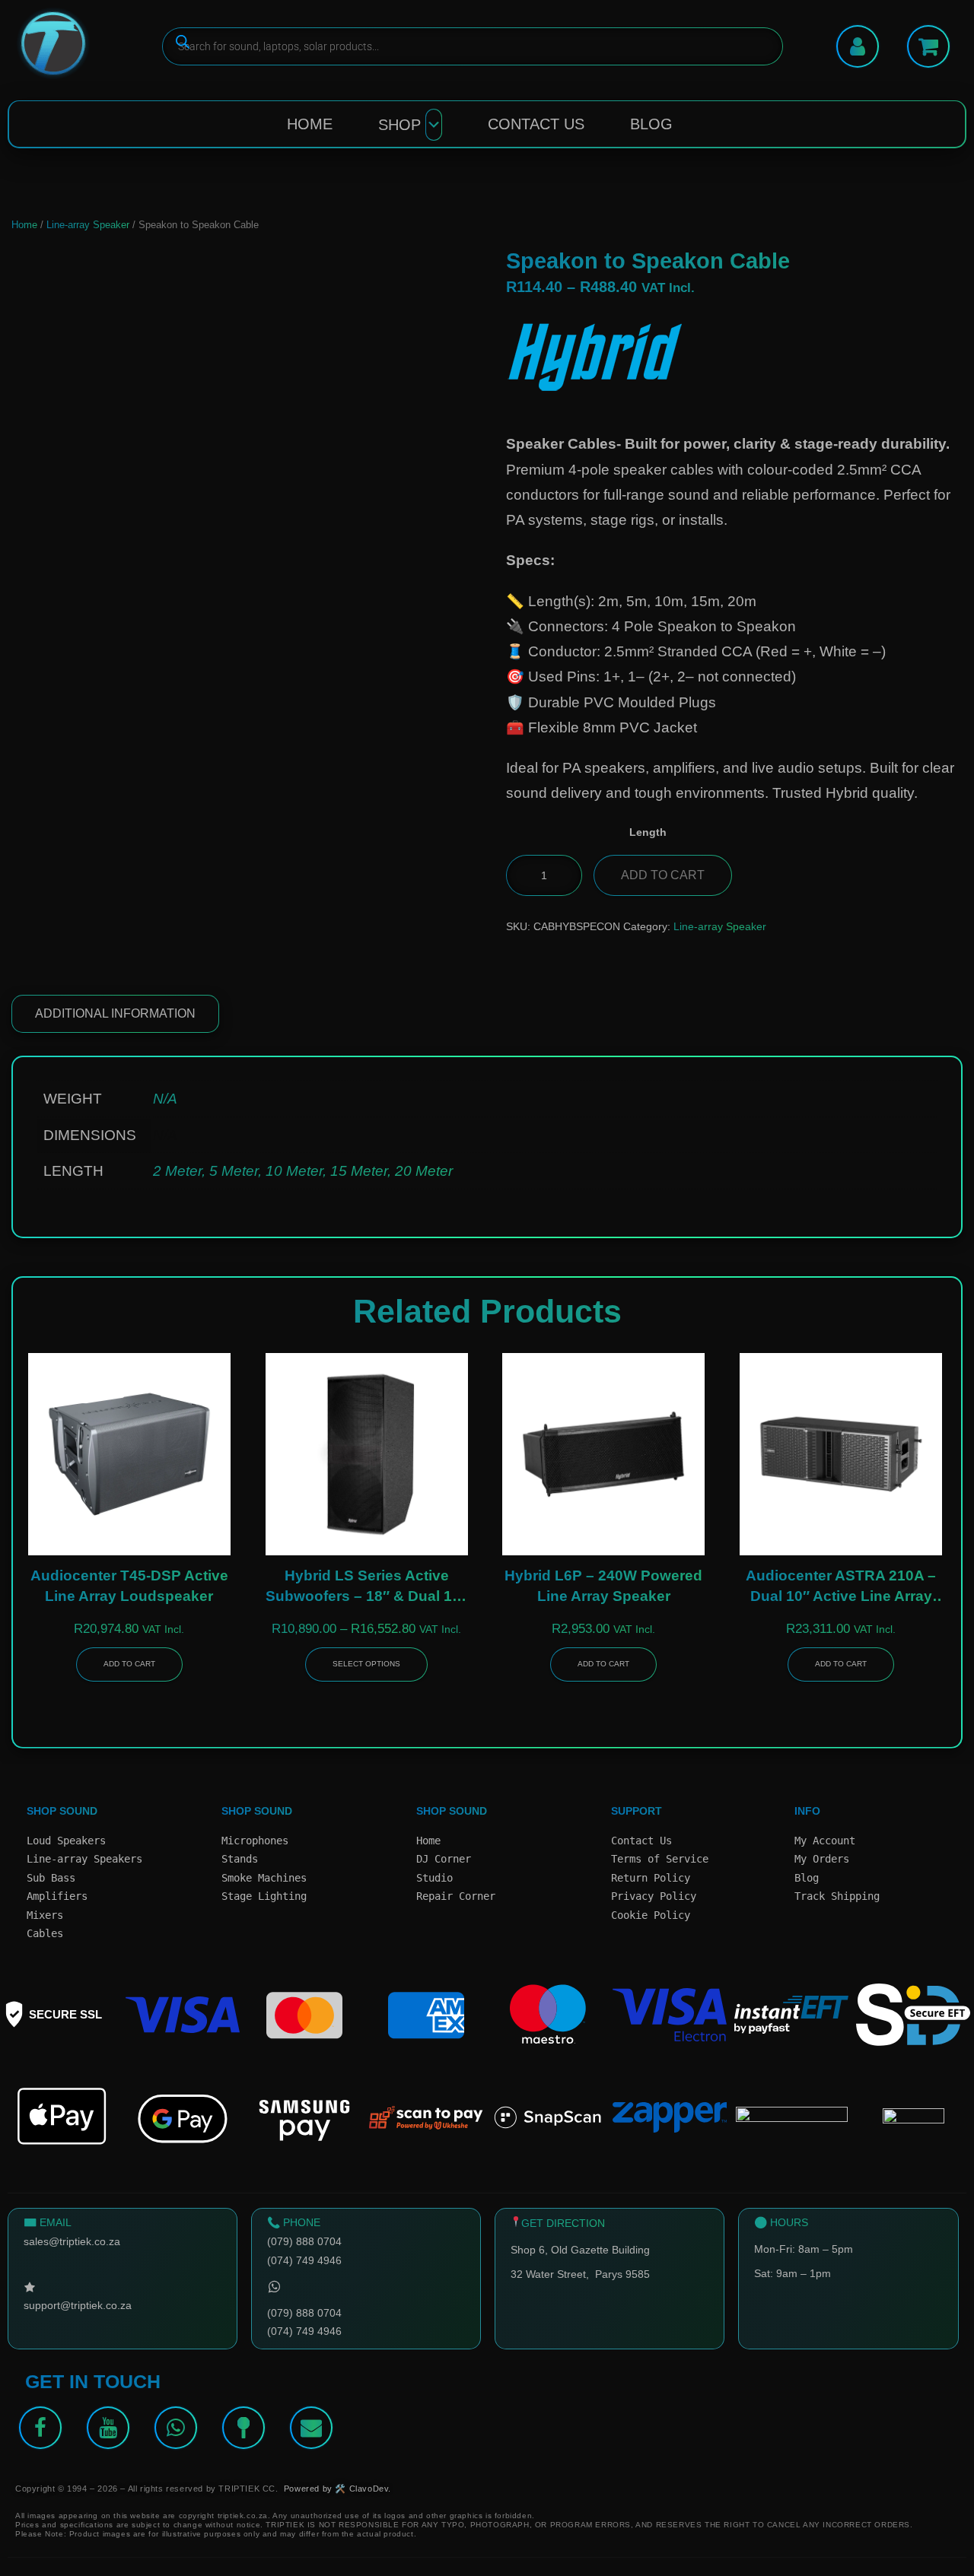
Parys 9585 (622, 2274)
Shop (399, 125)
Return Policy (651, 1878)
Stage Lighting (264, 1896)
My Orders (822, 1859)
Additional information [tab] (115, 1013)
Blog (651, 124)
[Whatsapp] (176, 2428)
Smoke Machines (264, 1878)
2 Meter (177, 1171)
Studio (434, 1878)
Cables (45, 1933)
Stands (240, 1859)
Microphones (255, 1841)
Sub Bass (51, 1878)
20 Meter (424, 1171)
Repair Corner (456, 1896)
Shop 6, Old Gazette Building (580, 2250)
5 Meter (234, 1171)
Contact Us (536, 124)
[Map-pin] (243, 2428)
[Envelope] (311, 2428)
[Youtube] (108, 2428)
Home (310, 124)
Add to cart (663, 875)
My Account (825, 1841)
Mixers (45, 1915)
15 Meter (359, 1171)
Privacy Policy (654, 1896)
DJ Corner (444, 1859)
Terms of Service (660, 1859)
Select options (366, 1664)
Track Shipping (837, 1896)
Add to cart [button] (129, 1664)
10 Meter (294, 1171)
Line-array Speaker (88, 225)
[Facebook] (40, 2428)
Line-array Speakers (84, 1859)
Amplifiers (57, 1896)
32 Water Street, (553, 2274)
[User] (858, 46)
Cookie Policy (651, 1915)
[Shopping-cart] (928, 46)
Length (648, 832)
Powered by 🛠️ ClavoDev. (337, 2489)
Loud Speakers (66, 1841)
